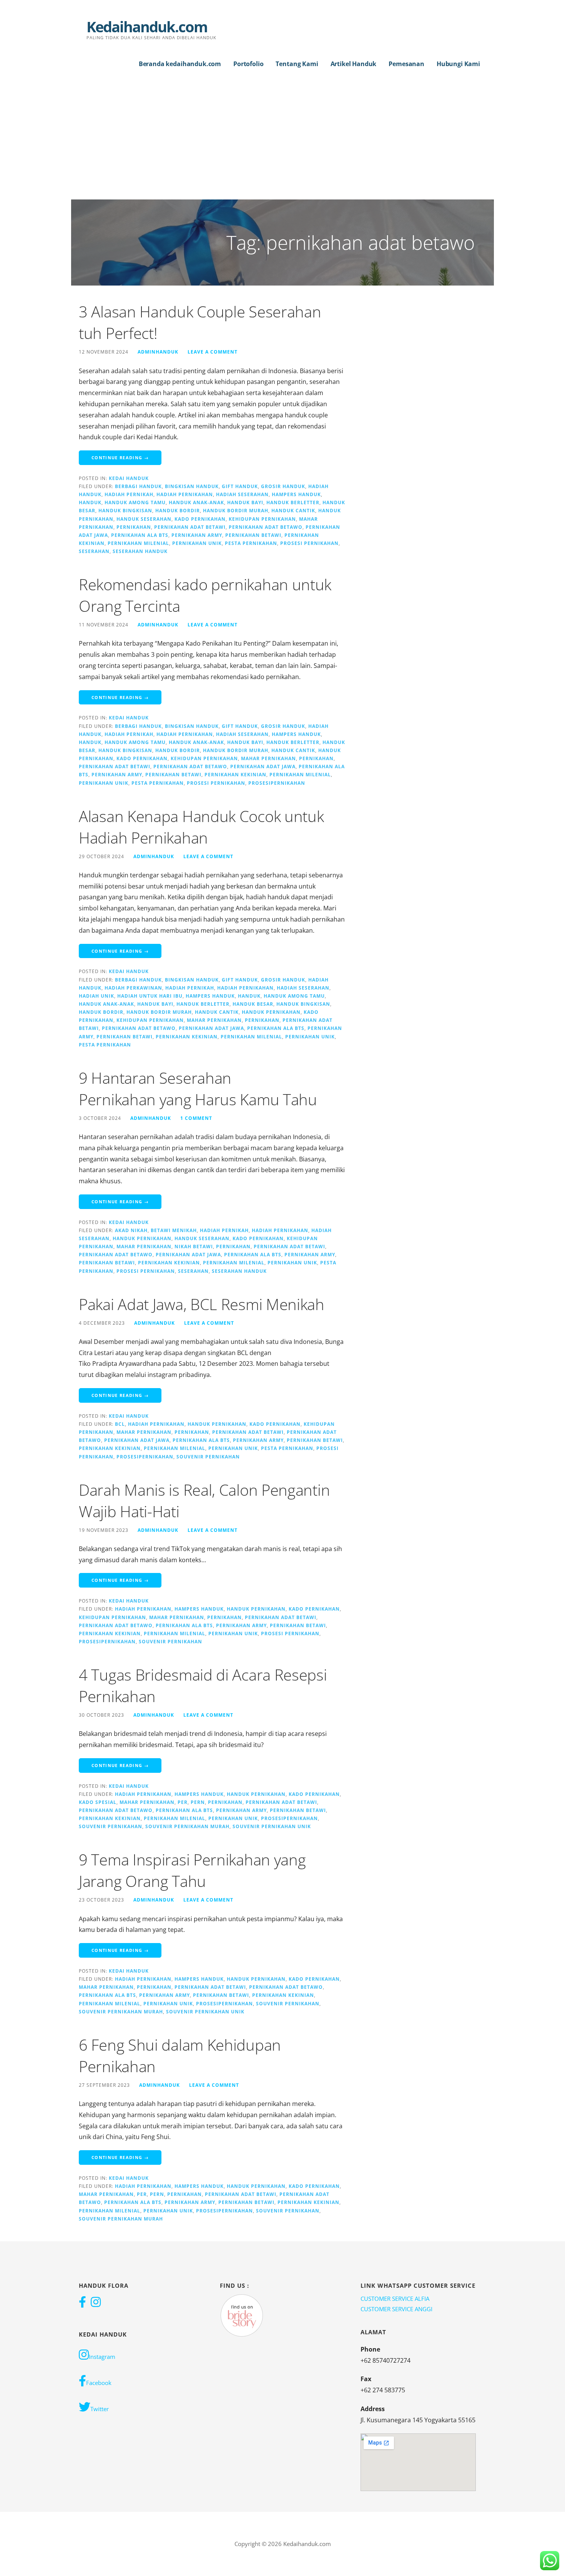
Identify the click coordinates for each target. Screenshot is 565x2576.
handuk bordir (178, 510)
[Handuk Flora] (242, 2315)
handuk (90, 502)
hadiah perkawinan (133, 988)
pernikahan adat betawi (190, 527)
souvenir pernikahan (208, 1457)
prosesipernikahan (277, 783)
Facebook (99, 2383)
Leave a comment (213, 352)
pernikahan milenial (138, 543)
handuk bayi (245, 502)
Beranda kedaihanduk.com (180, 64)
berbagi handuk (138, 486)
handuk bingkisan (125, 510)
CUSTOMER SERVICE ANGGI (396, 2309)
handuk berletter (293, 502)
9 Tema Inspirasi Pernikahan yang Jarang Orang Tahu (192, 1870)
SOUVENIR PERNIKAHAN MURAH (187, 1826)
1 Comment (196, 1118)
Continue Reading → (120, 458)
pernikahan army (197, 535)
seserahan (94, 551)
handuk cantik (293, 510)
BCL (120, 1424)
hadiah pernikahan (185, 494)
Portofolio (248, 64)
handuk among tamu (135, 502)
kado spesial (98, 1802)
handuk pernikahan (271, 1012)
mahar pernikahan (268, 758)
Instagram (102, 2357)
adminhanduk (158, 352)
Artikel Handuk (354, 64)
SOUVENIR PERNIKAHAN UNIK (272, 1826)
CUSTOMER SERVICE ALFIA (395, 2299)
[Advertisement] (282, 142)
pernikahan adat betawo (266, 527)
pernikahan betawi (253, 535)
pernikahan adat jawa (263, 766)
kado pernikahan (200, 519)
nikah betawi (194, 1246)
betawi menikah (174, 1230)
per (183, 1802)
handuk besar (253, 1004)
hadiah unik (96, 996)
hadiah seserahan (242, 494)
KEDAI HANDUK (129, 478)
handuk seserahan (144, 519)
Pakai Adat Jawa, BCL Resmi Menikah (202, 1304)
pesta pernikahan (251, 543)
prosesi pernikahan (309, 543)
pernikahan (134, 527)
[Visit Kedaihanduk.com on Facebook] (82, 2303)
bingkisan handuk (192, 486)
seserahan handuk (140, 551)
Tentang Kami (297, 64)
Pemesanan (406, 64)
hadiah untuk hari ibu (150, 996)
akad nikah (131, 1230)
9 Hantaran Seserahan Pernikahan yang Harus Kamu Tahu (198, 1089)
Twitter (100, 2409)
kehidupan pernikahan (262, 519)
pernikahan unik (197, 543)
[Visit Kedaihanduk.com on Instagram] (96, 2303)
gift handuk (240, 486)
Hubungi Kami (458, 64)
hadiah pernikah (129, 494)
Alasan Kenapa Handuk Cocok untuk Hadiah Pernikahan (201, 827)
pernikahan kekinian (235, 774)
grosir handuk (283, 486)
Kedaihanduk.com (147, 27)
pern (198, 1802)
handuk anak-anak (196, 502)
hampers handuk (296, 494)
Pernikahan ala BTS (140, 535)
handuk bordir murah (236, 510)
